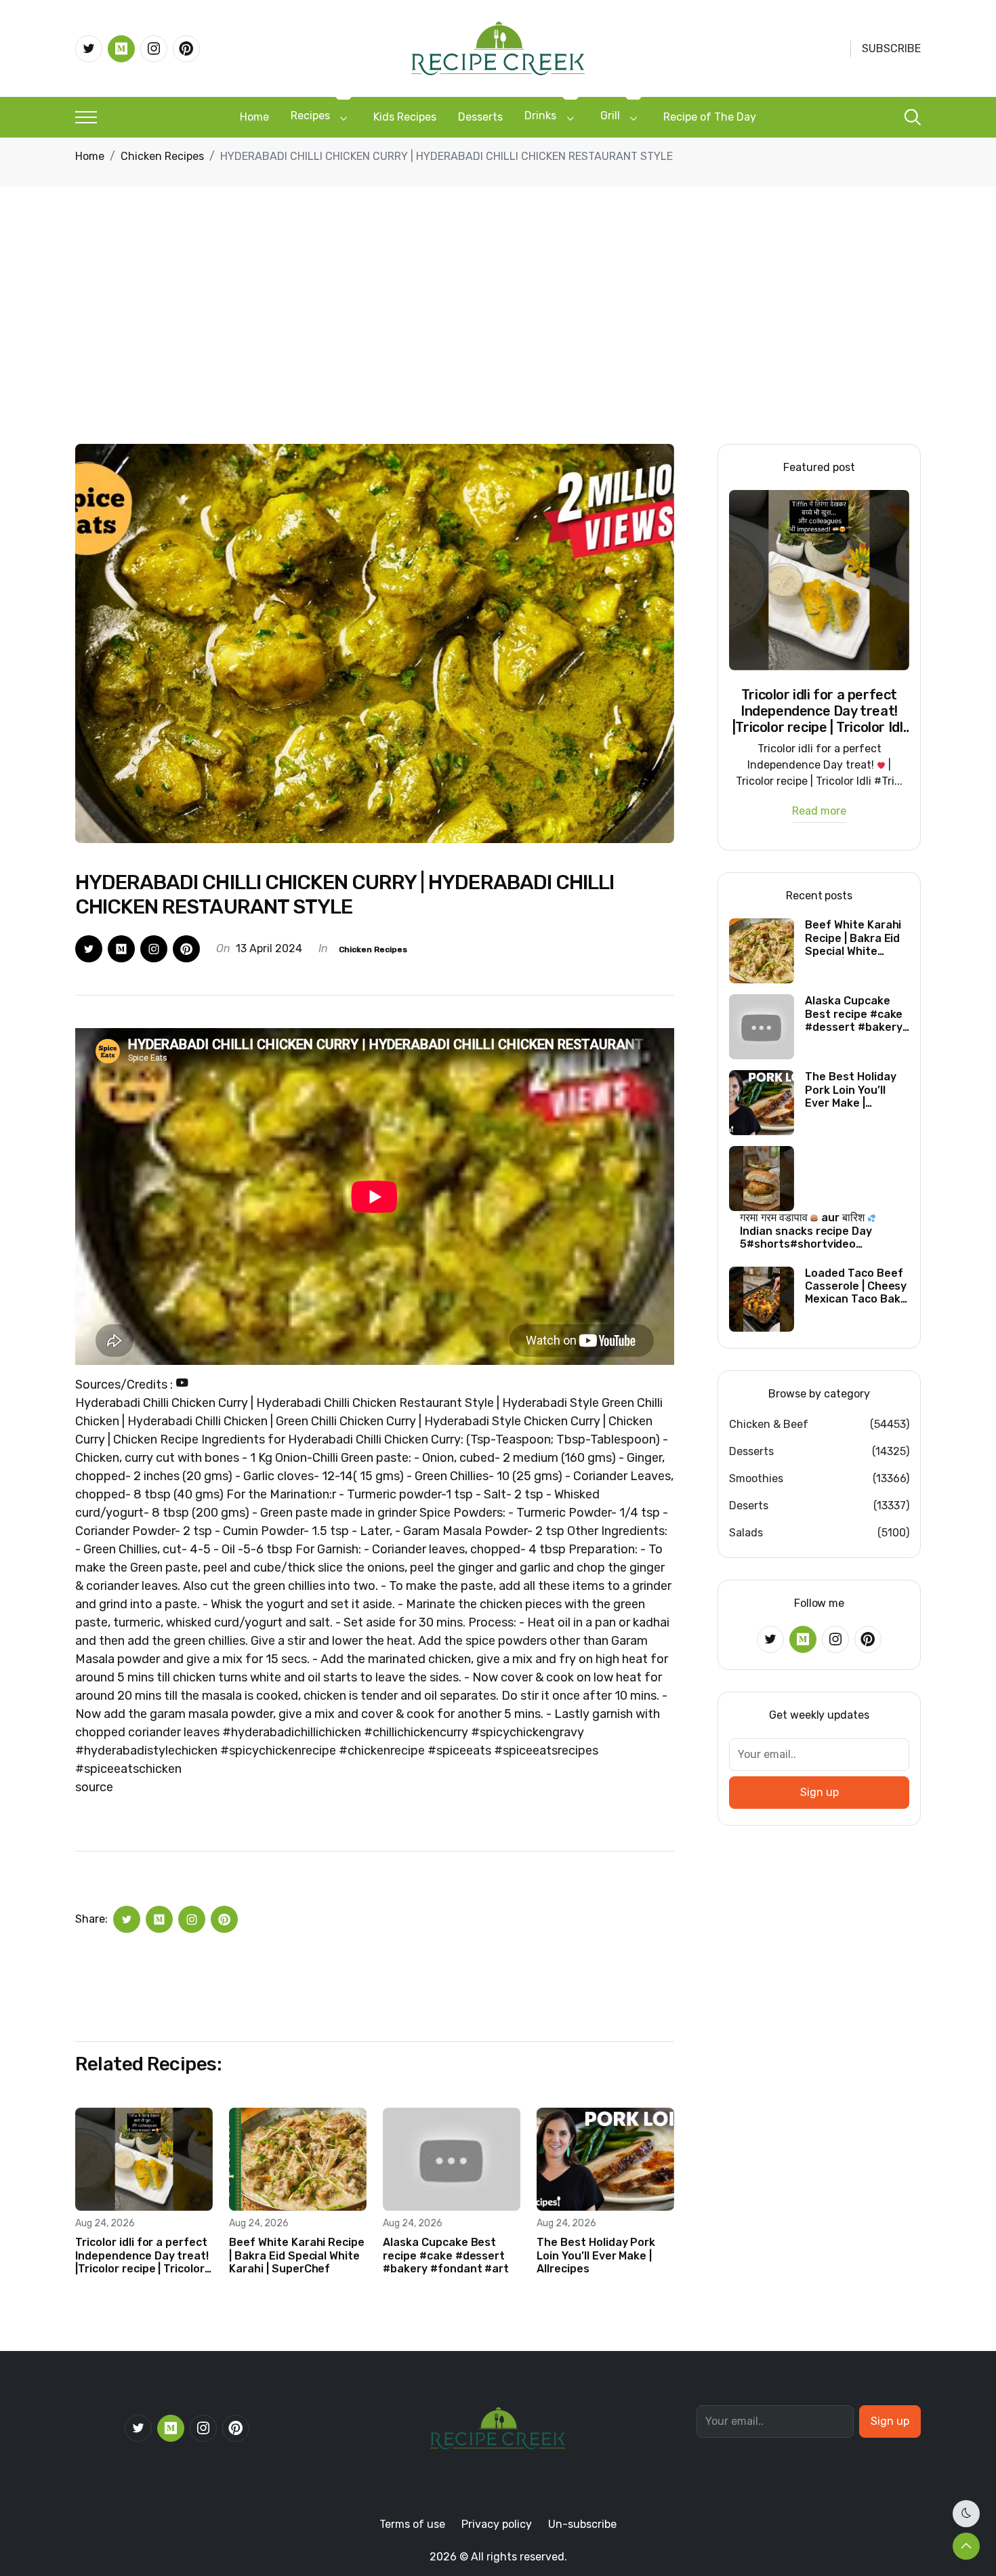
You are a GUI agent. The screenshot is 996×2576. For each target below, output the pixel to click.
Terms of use (412, 2524)
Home (254, 117)
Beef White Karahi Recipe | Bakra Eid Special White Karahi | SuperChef (297, 2255)
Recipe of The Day (710, 117)
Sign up (819, 1792)
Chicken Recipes (162, 156)
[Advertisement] (498, 342)
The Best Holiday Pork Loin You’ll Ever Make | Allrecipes (596, 2255)
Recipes (310, 116)
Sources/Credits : (125, 1385)
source (94, 1787)
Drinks (540, 116)
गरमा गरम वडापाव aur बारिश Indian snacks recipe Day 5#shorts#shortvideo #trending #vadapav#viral (810, 1231)
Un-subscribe (582, 2524)
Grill (610, 116)
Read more (819, 812)
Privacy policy (497, 2524)
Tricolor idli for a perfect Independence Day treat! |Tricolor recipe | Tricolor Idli (142, 2255)
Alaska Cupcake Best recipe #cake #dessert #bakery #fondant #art (446, 2255)
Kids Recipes (405, 117)
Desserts (480, 117)
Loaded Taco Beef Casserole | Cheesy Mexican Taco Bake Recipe (856, 1286)
